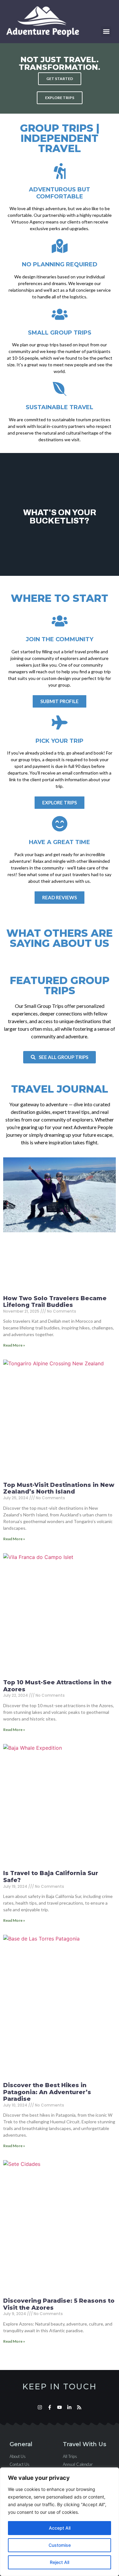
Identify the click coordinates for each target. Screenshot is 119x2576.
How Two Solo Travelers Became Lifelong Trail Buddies (55, 1302)
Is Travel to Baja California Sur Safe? (51, 1877)
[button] (106, 32)
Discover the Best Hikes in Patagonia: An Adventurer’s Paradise (47, 2092)
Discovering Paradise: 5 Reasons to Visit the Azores (59, 2304)
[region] (60, 2522)
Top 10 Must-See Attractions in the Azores (57, 1686)
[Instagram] (40, 2407)
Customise (60, 2545)
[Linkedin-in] (69, 2407)
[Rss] (79, 2407)
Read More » (14, 1345)
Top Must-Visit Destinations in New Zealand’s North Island (59, 1488)
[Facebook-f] (50, 2407)
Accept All (60, 2528)
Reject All (60, 2562)
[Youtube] (60, 2407)
